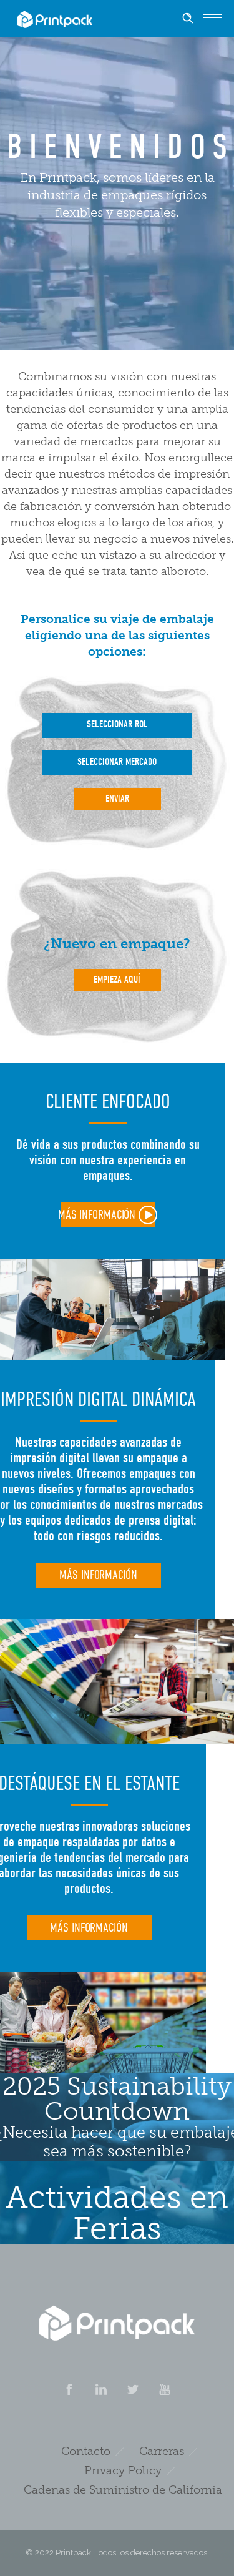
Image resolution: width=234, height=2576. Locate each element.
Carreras (162, 2451)
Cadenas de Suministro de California (123, 2490)
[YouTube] (165, 2389)
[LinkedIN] (101, 2389)
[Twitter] (133, 2389)
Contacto (86, 2451)
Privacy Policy (123, 2470)
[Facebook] (69, 2389)
